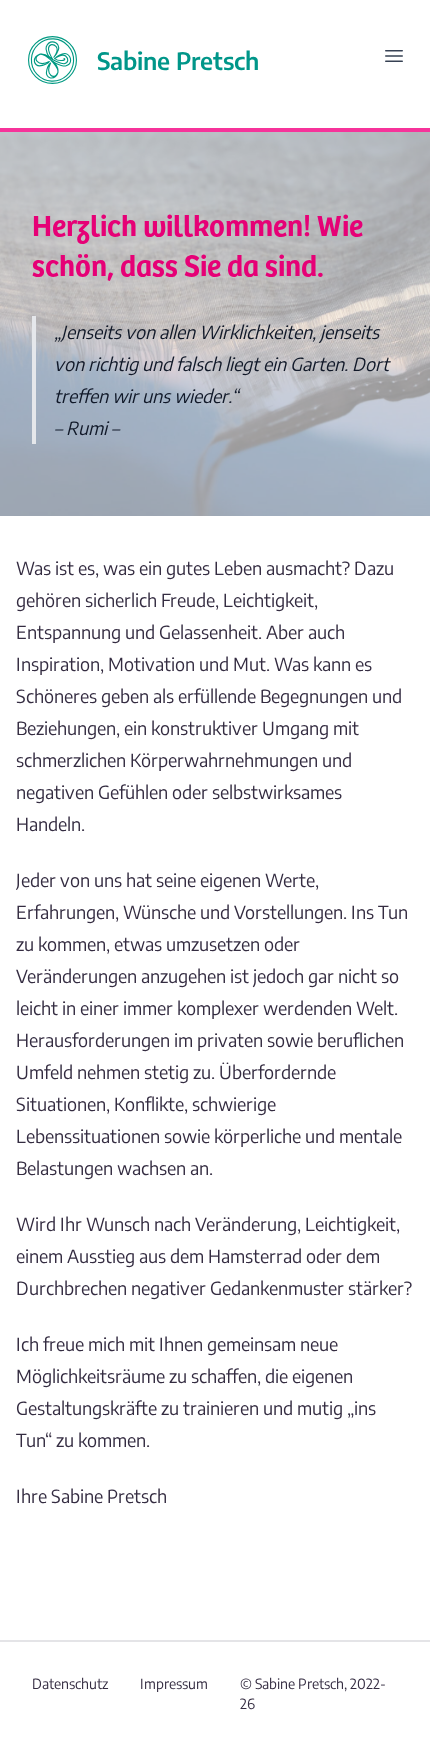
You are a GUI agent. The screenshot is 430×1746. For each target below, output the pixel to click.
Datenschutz (70, 1683)
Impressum (174, 1683)
